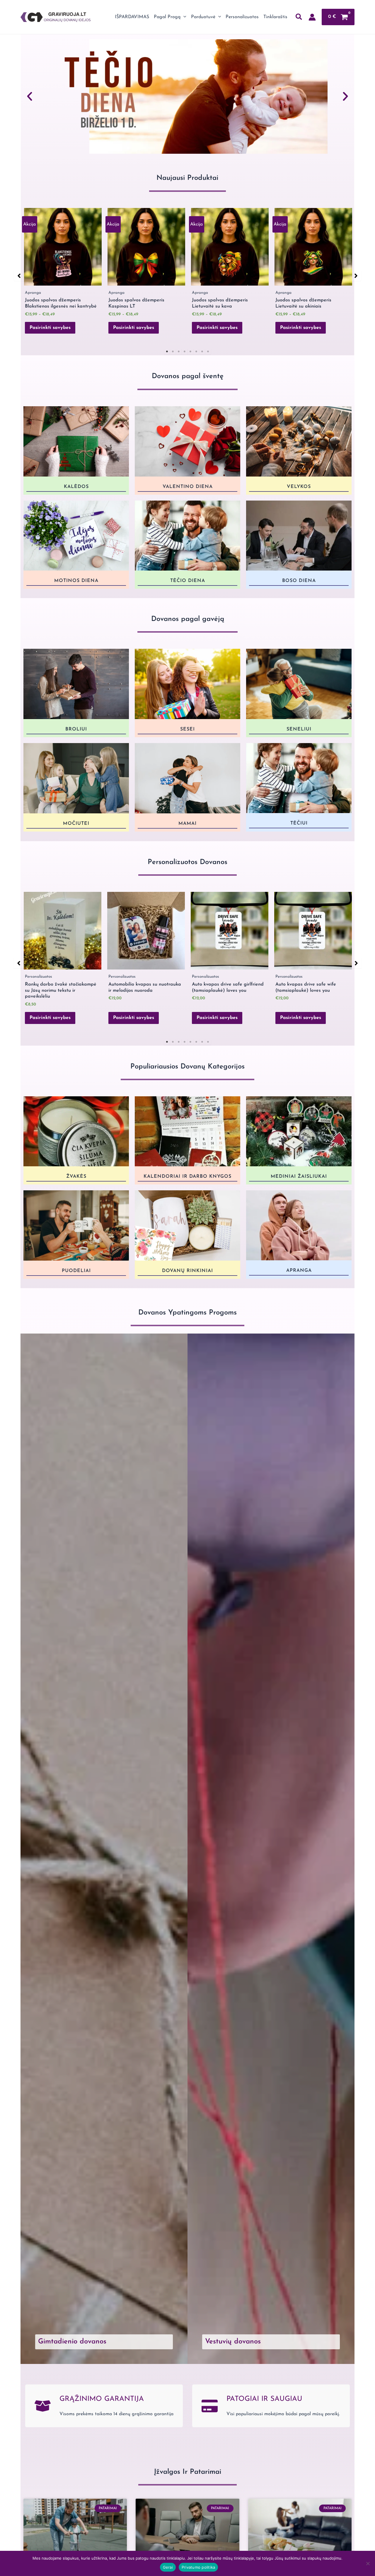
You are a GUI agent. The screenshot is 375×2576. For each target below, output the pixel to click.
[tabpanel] (63, 274)
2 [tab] (173, 351)
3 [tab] (179, 351)
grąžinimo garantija (102, 2399)
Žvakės (76, 1177)
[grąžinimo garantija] (43, 2406)
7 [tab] (202, 351)
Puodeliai (76, 1271)
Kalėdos (76, 487)
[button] (183, 17)
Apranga (299, 1270)
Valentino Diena (188, 486)
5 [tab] (190, 351)
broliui (76, 729)
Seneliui (299, 729)
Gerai (168, 2567)
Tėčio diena (188, 581)
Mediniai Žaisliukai (299, 1177)
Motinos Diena (76, 581)
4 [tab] (185, 351)
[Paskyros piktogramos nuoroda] (312, 17)
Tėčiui (299, 823)
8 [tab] (208, 351)
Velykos (299, 487)
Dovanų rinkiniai (187, 1271)
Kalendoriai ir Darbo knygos (187, 1177)
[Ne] (368, 2563)
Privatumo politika (198, 2567)
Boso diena (299, 581)
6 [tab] (196, 351)
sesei (187, 729)
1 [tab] (167, 351)
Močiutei (76, 824)
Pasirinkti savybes (50, 328)
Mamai (187, 824)
